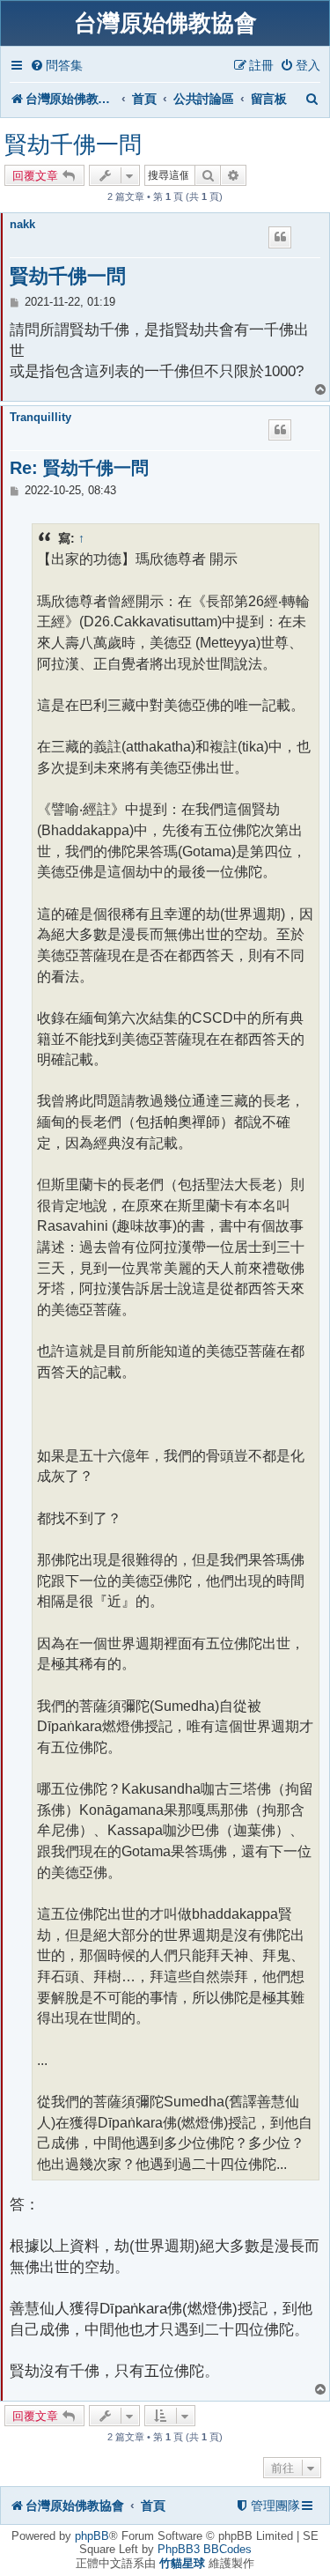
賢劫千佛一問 (73, 144)
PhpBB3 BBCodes (205, 2549)
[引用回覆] (280, 237)
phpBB (92, 2536)
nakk (22, 224)
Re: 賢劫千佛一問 (79, 468)
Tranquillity (40, 417)
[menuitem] (56, 66)
